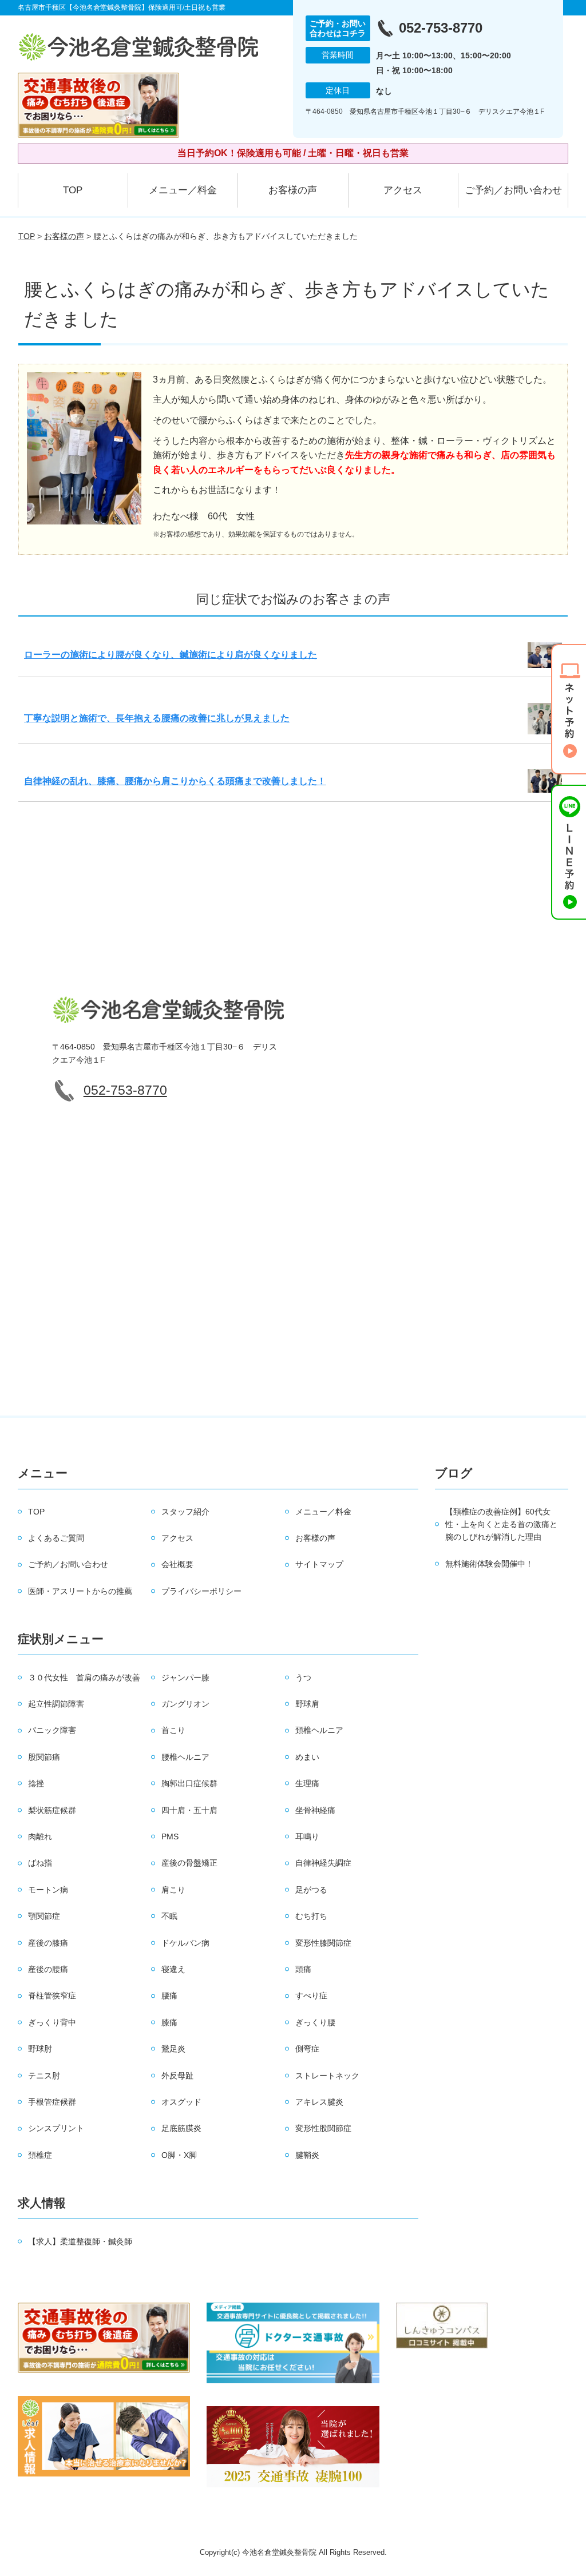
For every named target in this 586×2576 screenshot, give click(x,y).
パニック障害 (52, 1730)
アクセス (403, 190)
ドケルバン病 (185, 1943)
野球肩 (307, 1704)
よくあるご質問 (56, 1538)
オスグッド (181, 2102)
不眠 (169, 1916)
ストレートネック (327, 2076)
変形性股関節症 (323, 2128)
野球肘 (40, 2049)
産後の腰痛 (48, 1969)
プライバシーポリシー (201, 1591)
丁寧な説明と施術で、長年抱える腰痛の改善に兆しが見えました (157, 718)
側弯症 (307, 2049)
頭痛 (303, 1969)
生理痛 (307, 1783)
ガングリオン (185, 1704)
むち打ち (311, 1916)
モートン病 (48, 1890)
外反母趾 (177, 2076)
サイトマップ (319, 1564)
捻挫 (36, 1783)
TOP (73, 190)
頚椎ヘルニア (319, 1730)
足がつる (311, 1890)
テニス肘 (44, 2076)
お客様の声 (293, 190)
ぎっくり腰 (315, 2022)
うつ (303, 1677)
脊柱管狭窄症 (52, 1995)
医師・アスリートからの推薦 (80, 1591)
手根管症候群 (52, 2102)
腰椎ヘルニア (185, 1757)
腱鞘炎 (307, 2155)
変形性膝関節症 (323, 1943)
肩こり (173, 1890)
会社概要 (177, 1564)
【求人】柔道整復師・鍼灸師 (80, 2241)
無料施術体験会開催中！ (489, 1564)
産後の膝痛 (48, 1943)
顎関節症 (44, 1916)
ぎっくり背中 (52, 2022)
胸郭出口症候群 (189, 1783)
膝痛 (169, 2022)
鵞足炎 (173, 2049)
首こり (173, 1730)
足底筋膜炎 (181, 2128)
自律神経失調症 (323, 1863)
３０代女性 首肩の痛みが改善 (84, 1677)
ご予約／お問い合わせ (513, 190)
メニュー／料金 (183, 190)
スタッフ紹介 (185, 1512)
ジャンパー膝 (185, 1677)
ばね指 (40, 1863)
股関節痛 (44, 1757)
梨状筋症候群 (52, 1810)
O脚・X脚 (179, 2155)
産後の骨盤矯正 (189, 1863)
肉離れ (40, 1836)
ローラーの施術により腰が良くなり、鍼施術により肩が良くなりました (171, 655)
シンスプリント (56, 2128)
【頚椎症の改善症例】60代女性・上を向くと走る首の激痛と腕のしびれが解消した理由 (501, 1524)
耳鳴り (307, 1836)
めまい (307, 1757)
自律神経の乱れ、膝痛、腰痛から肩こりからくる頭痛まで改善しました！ (175, 781)
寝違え (173, 1969)
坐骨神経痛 (315, 1810)
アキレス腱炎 (319, 2102)
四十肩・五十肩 (189, 1810)
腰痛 (169, 1995)
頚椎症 (40, 2155)
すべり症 (311, 1995)
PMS (170, 1836)
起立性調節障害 (56, 1704)
